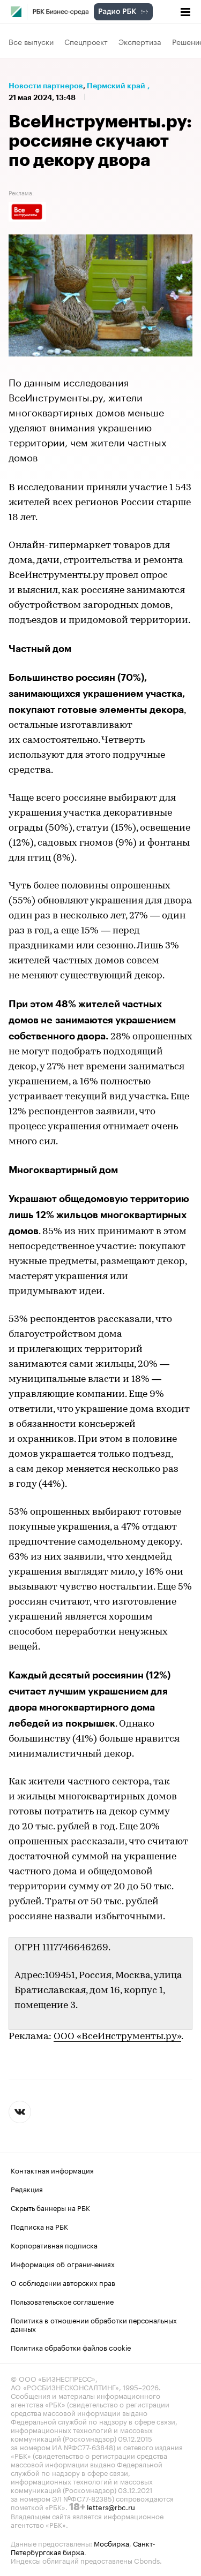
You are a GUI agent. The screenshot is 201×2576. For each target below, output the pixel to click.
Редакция (27, 2189)
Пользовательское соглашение (62, 2301)
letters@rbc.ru (111, 2506)
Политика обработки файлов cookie (71, 2347)
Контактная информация (52, 2170)
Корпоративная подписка (54, 2245)
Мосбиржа (111, 2543)
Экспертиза (140, 41)
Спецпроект (86, 41)
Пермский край (116, 86)
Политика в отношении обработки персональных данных (94, 2324)
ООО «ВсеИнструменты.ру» (117, 2037)
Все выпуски (31, 41)
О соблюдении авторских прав (63, 2282)
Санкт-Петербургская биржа (83, 2547)
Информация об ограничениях (63, 2263)
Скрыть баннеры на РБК (50, 2207)
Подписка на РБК (39, 2226)
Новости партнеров (46, 86)
